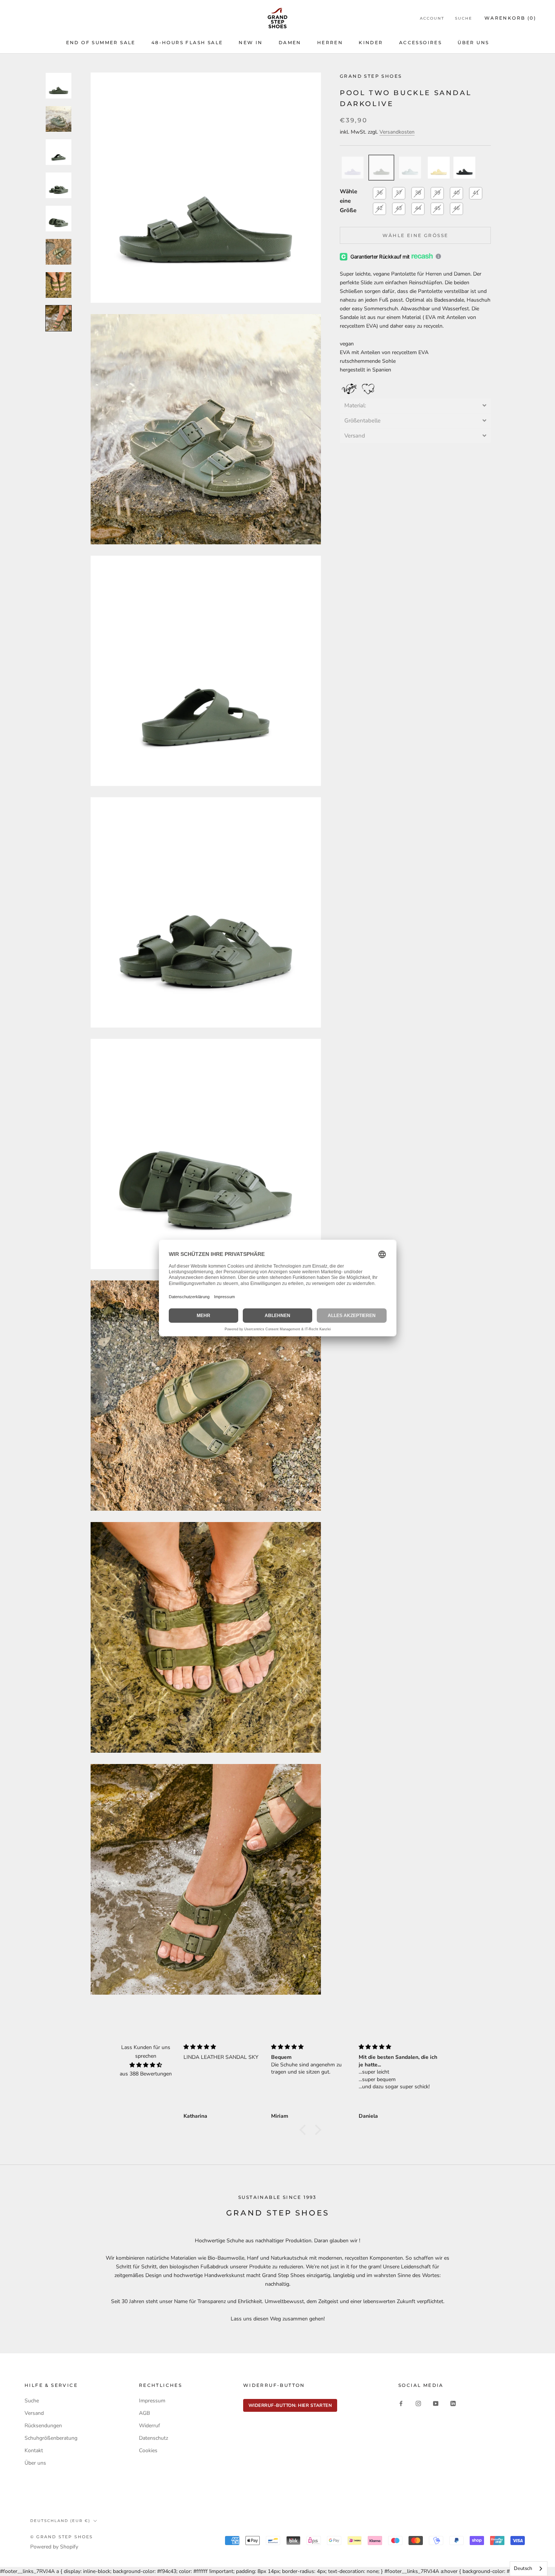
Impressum (152, 2401)
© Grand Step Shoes (62, 2537)
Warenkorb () (510, 18)
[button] (415, 406)
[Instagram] (418, 2403)
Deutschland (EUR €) (60, 2521)
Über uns (35, 2463)
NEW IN (251, 42)
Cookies (148, 2450)
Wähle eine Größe (348, 201)
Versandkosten (397, 132)
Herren (330, 42)
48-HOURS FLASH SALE (187, 42)
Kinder (371, 42)
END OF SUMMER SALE (101, 42)
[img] (146, 2065)
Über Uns (473, 42)
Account (432, 18)
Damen (290, 42)
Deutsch (523, 2568)
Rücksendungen (43, 2426)
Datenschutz (153, 2438)
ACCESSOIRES (420, 42)
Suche (464, 18)
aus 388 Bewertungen (146, 2074)
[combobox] (529, 2569)
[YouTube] (436, 2403)
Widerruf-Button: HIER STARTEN (290, 2405)
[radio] (353, 168)
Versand (34, 2413)
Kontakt (34, 2450)
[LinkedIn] (453, 2403)
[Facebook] (401, 2403)
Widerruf (150, 2426)
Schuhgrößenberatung (51, 2438)
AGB (144, 2413)
